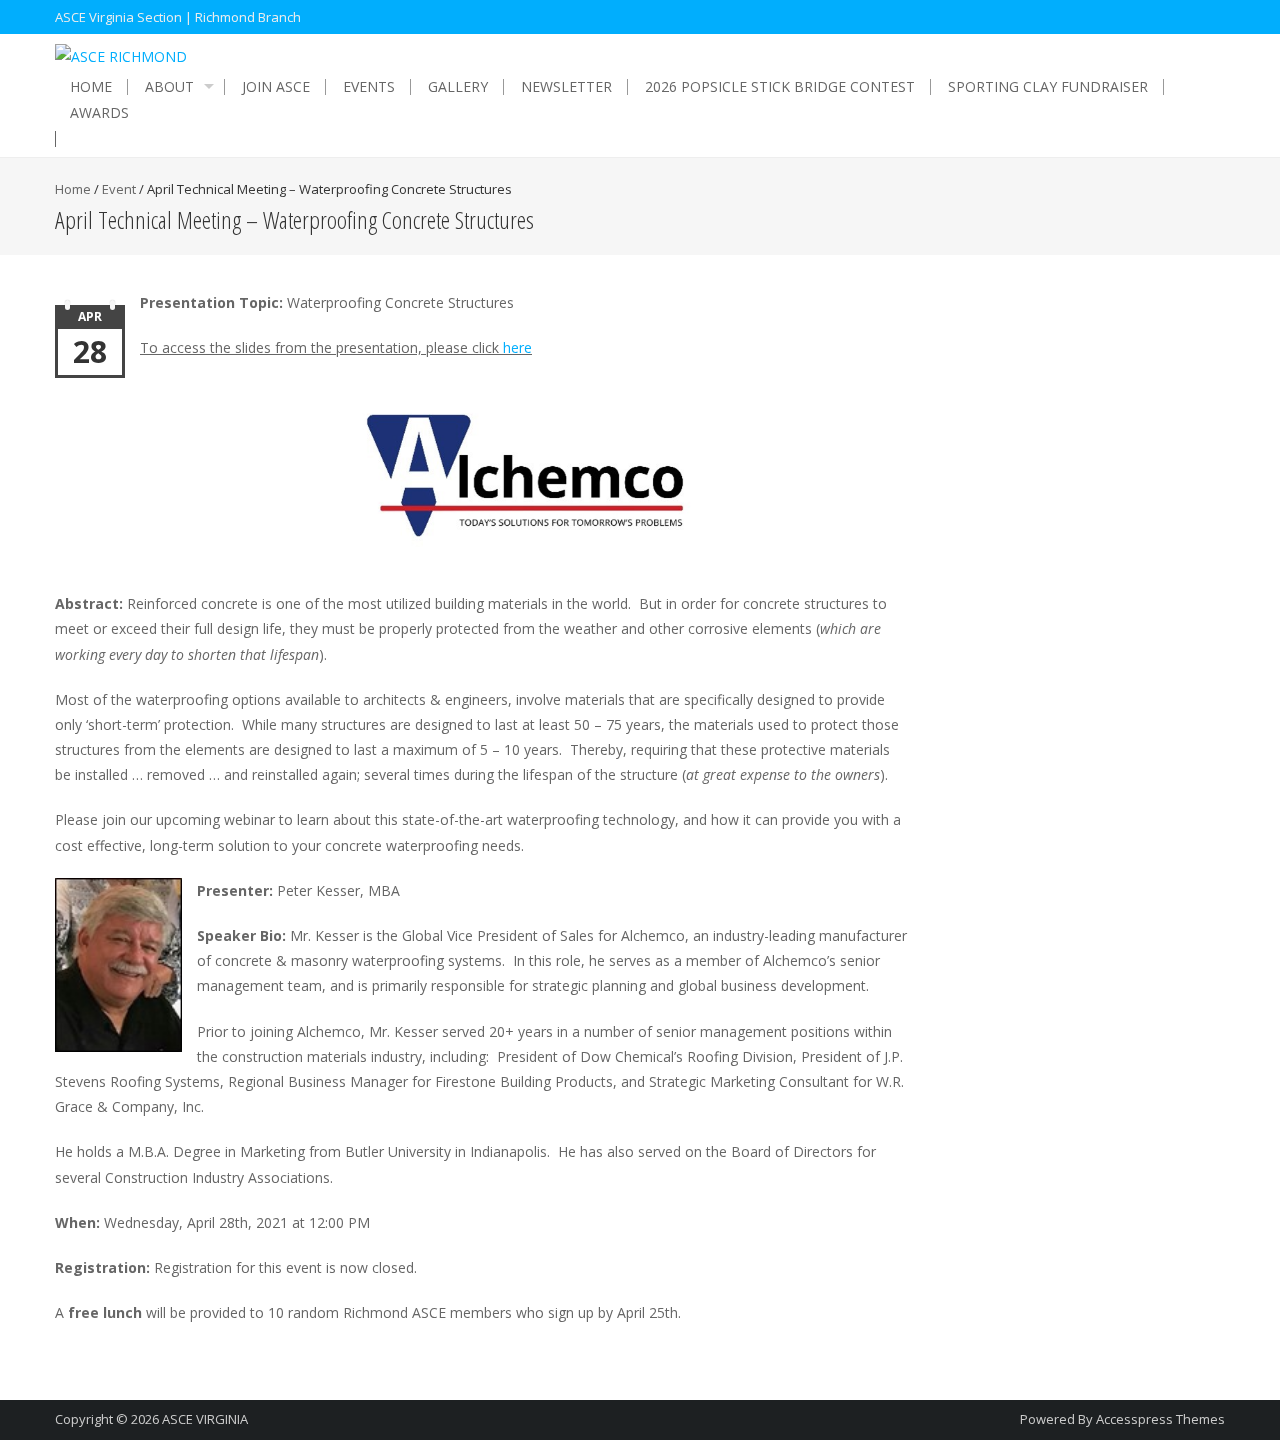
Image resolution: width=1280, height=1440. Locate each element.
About (169, 87)
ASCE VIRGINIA (205, 1419)
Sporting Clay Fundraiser (1048, 87)
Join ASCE (276, 87)
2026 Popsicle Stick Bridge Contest (780, 87)
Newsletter (566, 87)
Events (369, 87)
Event (119, 189)
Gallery (458, 87)
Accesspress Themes (1160, 1419)
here (517, 347)
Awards (99, 113)
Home (91, 87)
